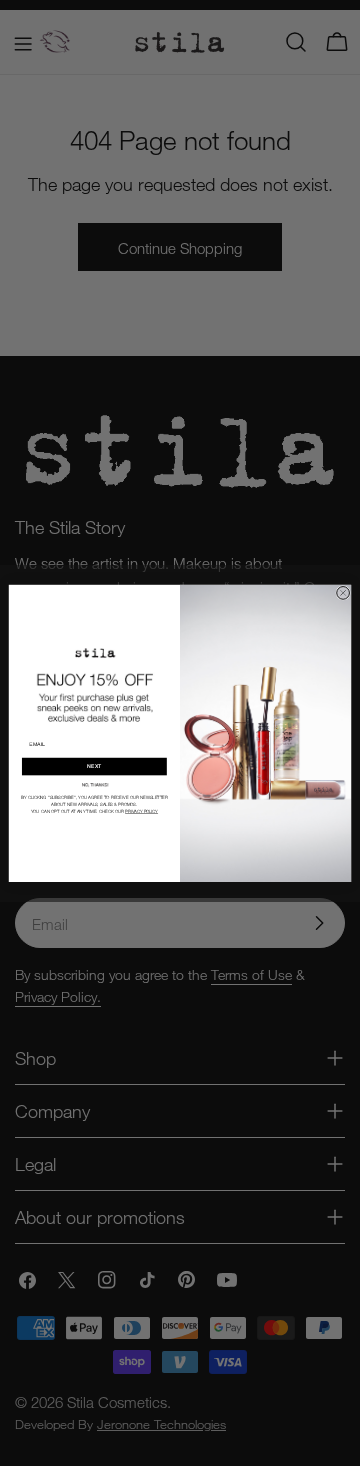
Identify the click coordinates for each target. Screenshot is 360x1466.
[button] (95, 784)
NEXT (94, 766)
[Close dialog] (343, 592)
